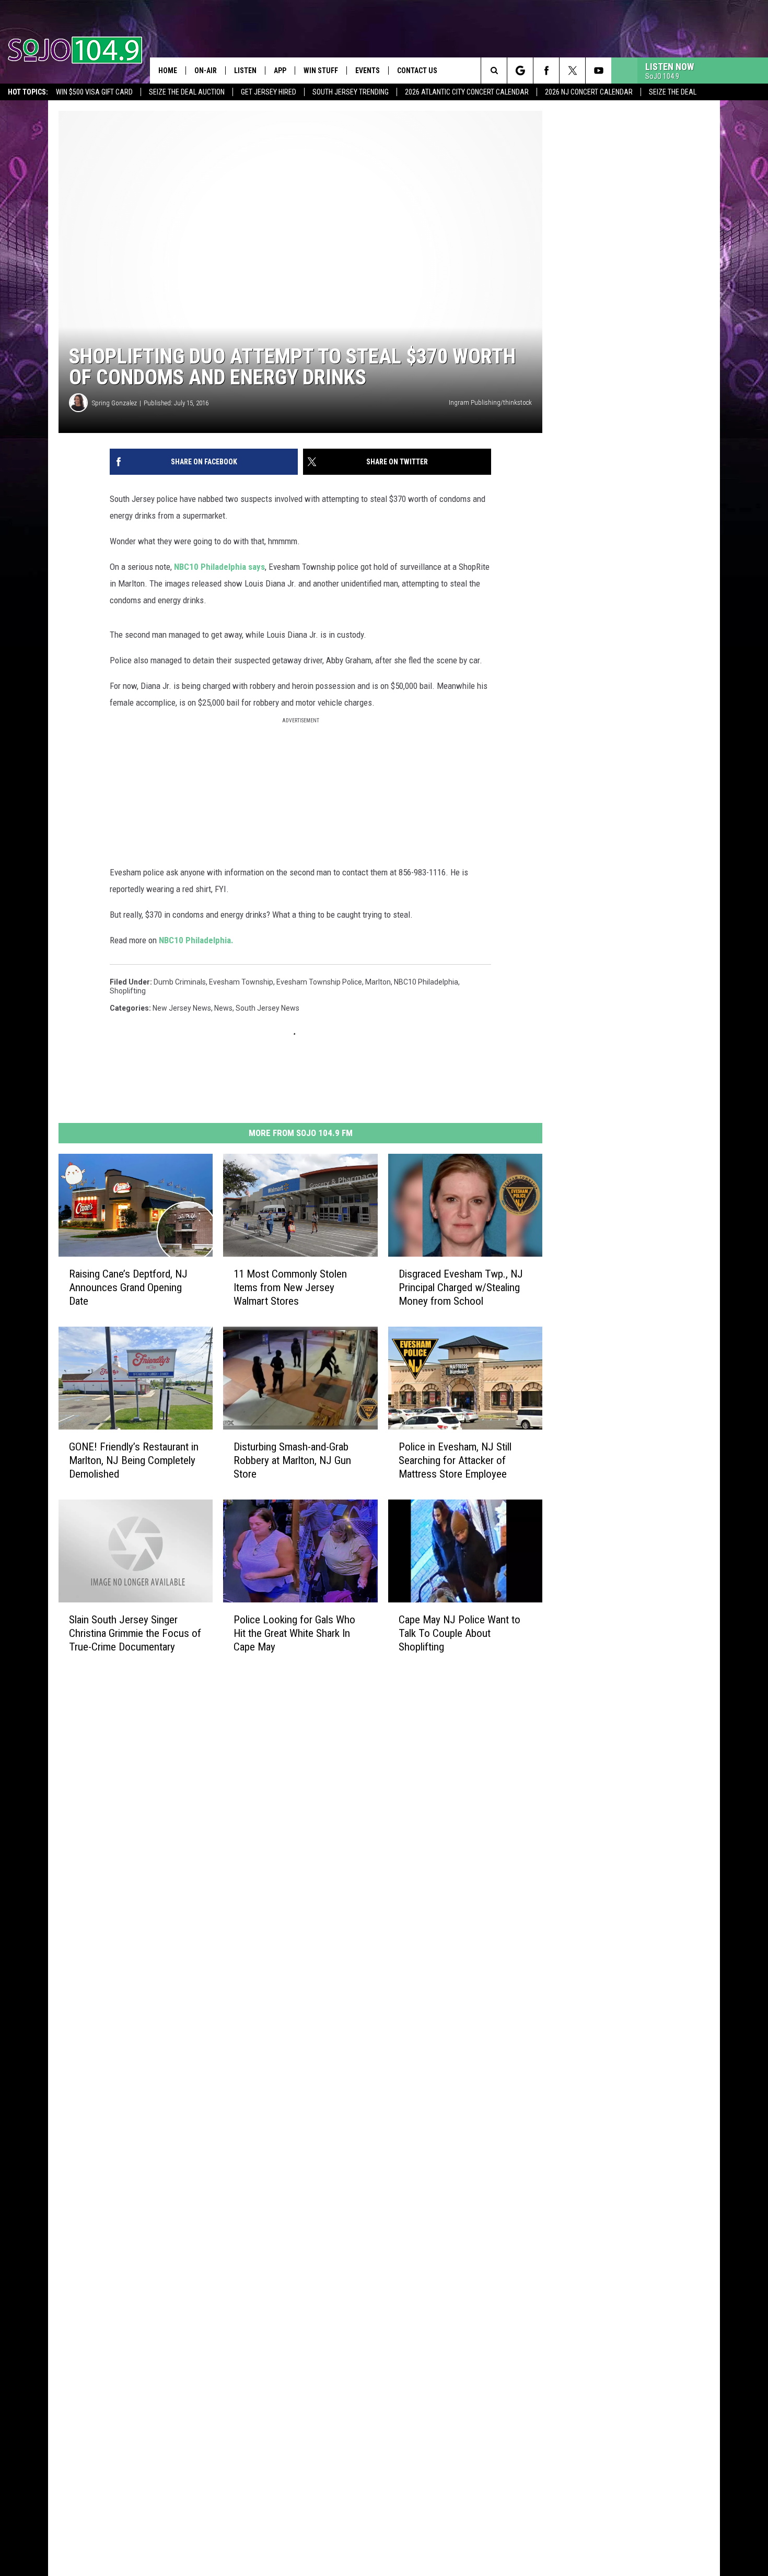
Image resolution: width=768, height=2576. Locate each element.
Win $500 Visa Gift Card (94, 92)
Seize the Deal (673, 92)
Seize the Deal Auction (187, 92)
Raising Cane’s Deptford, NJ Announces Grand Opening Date (128, 1287)
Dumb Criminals (180, 982)
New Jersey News (182, 1008)
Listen (245, 71)
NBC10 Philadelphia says (219, 567)
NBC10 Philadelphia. (196, 940)
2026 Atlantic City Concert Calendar (467, 92)
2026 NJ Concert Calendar (589, 92)
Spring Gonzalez (114, 403)
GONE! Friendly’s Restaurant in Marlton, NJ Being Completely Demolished (134, 1460)
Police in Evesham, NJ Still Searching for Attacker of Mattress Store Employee (455, 1460)
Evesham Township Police (319, 982)
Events (368, 71)
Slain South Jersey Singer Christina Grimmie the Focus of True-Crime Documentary (135, 1633)
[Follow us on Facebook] (546, 71)
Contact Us (417, 71)
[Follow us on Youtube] (598, 71)
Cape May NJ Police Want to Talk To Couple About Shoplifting (459, 1633)
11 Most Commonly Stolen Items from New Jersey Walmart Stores (290, 1287)
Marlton (378, 982)
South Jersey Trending (351, 92)
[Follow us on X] (572, 71)
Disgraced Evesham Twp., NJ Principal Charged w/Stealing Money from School (461, 1287)
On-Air (206, 71)
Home (168, 71)
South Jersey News (267, 1008)
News (223, 1008)
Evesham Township (241, 982)
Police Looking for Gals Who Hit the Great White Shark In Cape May (294, 1633)
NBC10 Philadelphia (426, 982)
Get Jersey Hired (269, 92)
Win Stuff (321, 71)
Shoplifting (128, 991)
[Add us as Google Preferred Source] (520, 71)
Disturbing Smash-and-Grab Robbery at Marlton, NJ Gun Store (292, 1460)
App (280, 71)
